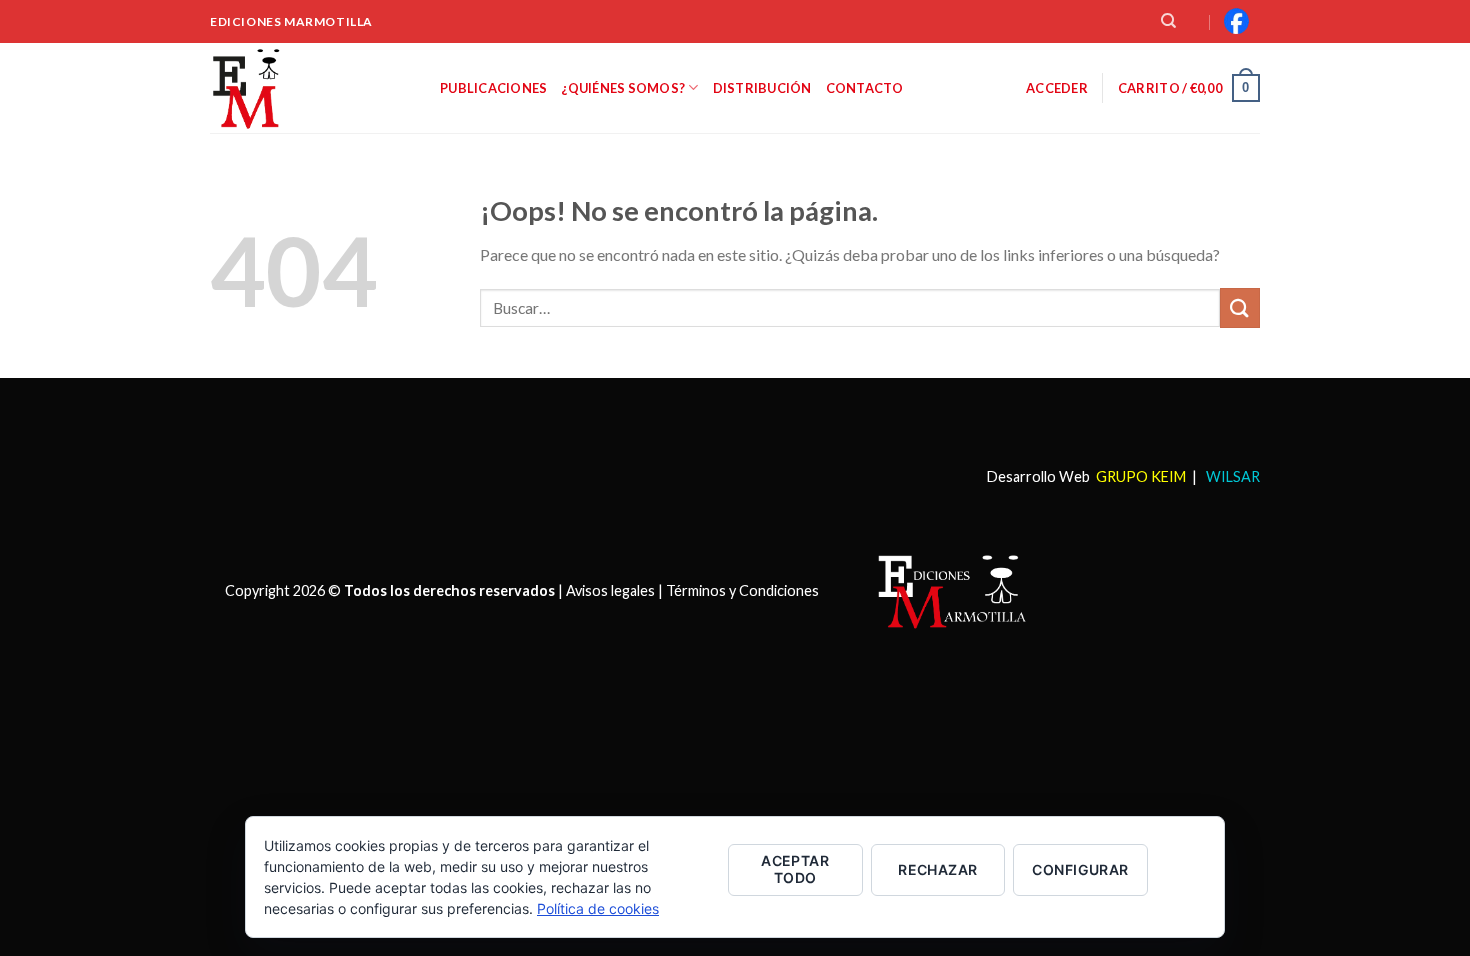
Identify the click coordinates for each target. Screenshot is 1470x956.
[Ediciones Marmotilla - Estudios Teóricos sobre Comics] (310, 88)
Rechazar (937, 869)
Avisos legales (610, 589)
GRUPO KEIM (1141, 476)
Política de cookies (598, 908)
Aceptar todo (795, 869)
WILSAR (1231, 476)
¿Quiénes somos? (623, 88)
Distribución (762, 88)
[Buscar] (1168, 21)
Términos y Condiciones (742, 589)
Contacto (865, 88)
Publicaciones (493, 88)
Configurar (1080, 869)
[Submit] (1240, 307)
